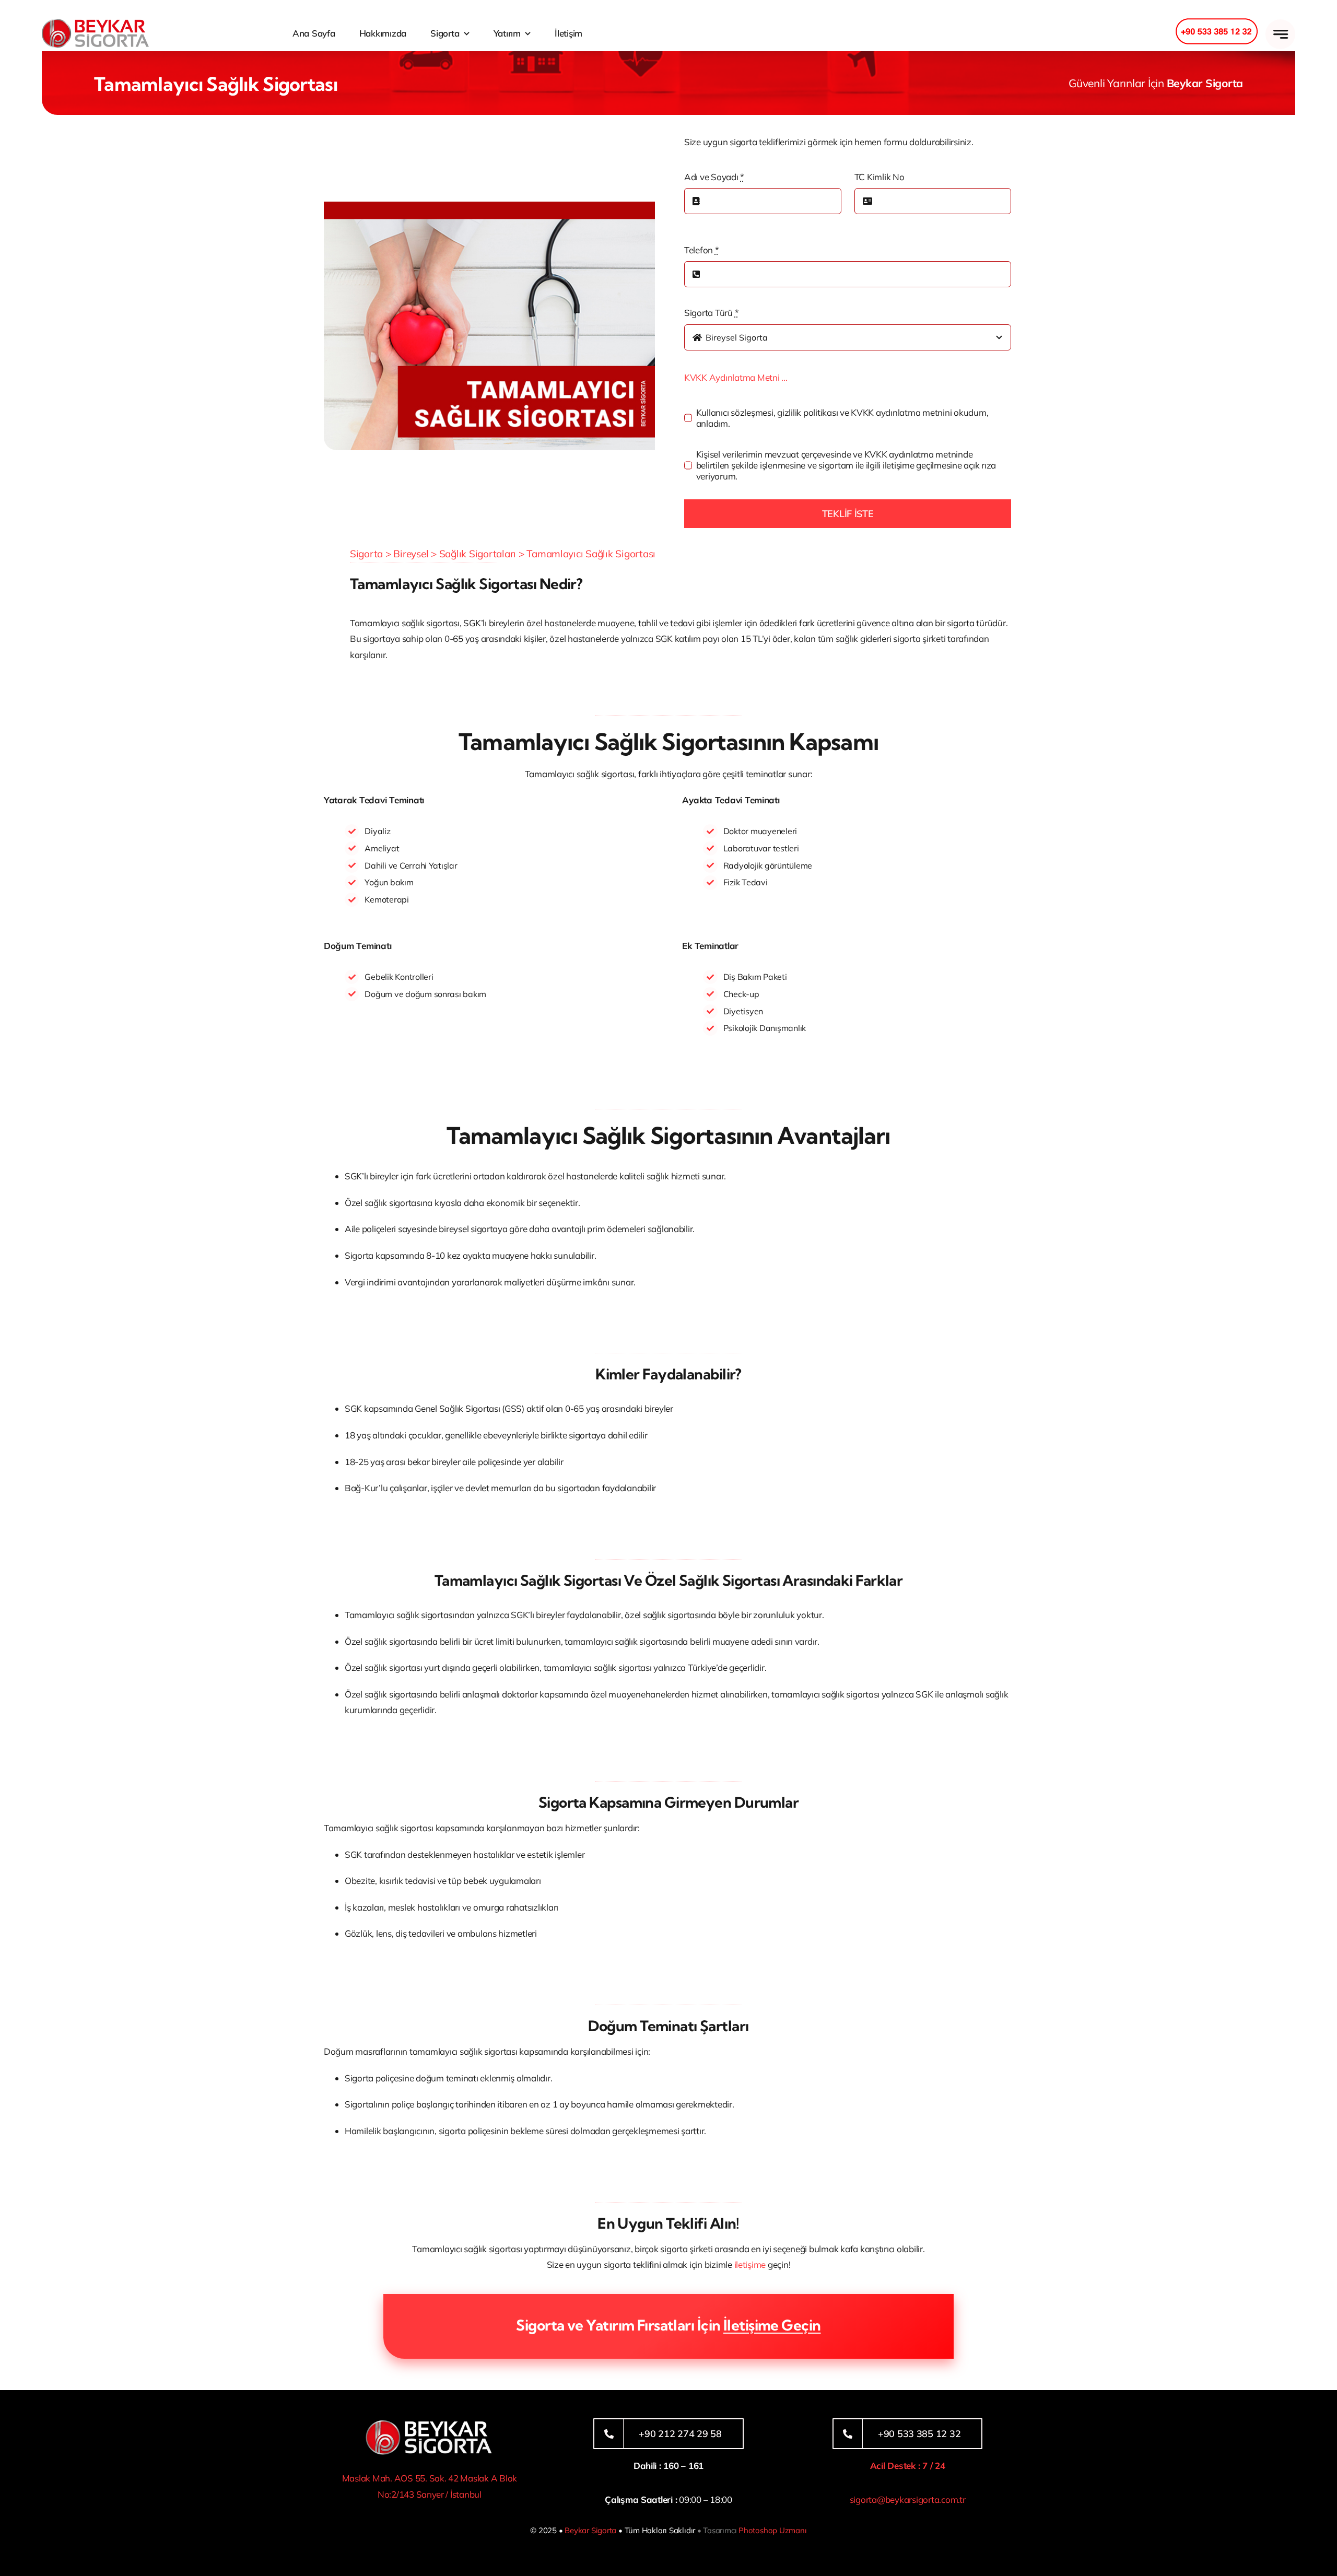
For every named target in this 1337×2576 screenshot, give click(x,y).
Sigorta (366, 554)
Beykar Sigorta (590, 2530)
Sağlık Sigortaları (478, 554)
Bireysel (411, 554)
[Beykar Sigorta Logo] (95, 23)
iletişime (750, 2264)
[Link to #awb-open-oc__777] (1280, 34)
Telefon (702, 250)
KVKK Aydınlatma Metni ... (736, 377)
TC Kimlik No (879, 177)
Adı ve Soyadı (714, 177)
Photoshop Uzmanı (772, 2530)
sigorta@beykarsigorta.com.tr (908, 2499)
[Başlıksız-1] (429, 2423)
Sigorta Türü (711, 313)
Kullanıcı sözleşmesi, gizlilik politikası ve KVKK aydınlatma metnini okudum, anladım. (842, 418)
